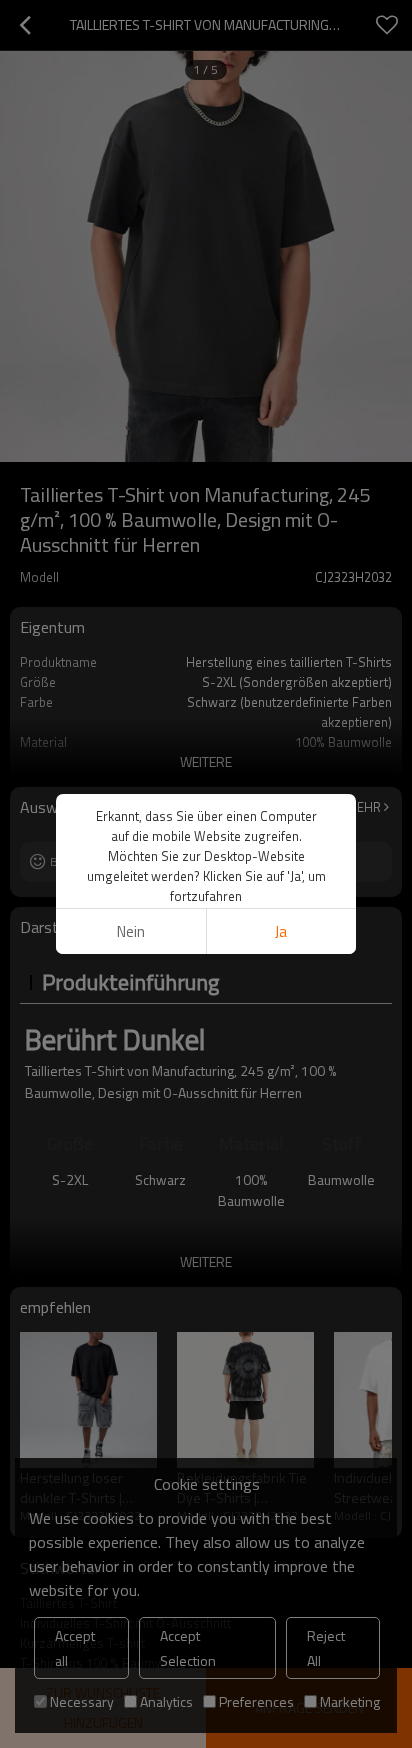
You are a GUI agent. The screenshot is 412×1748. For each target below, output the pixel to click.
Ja (281, 931)
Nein (131, 931)
